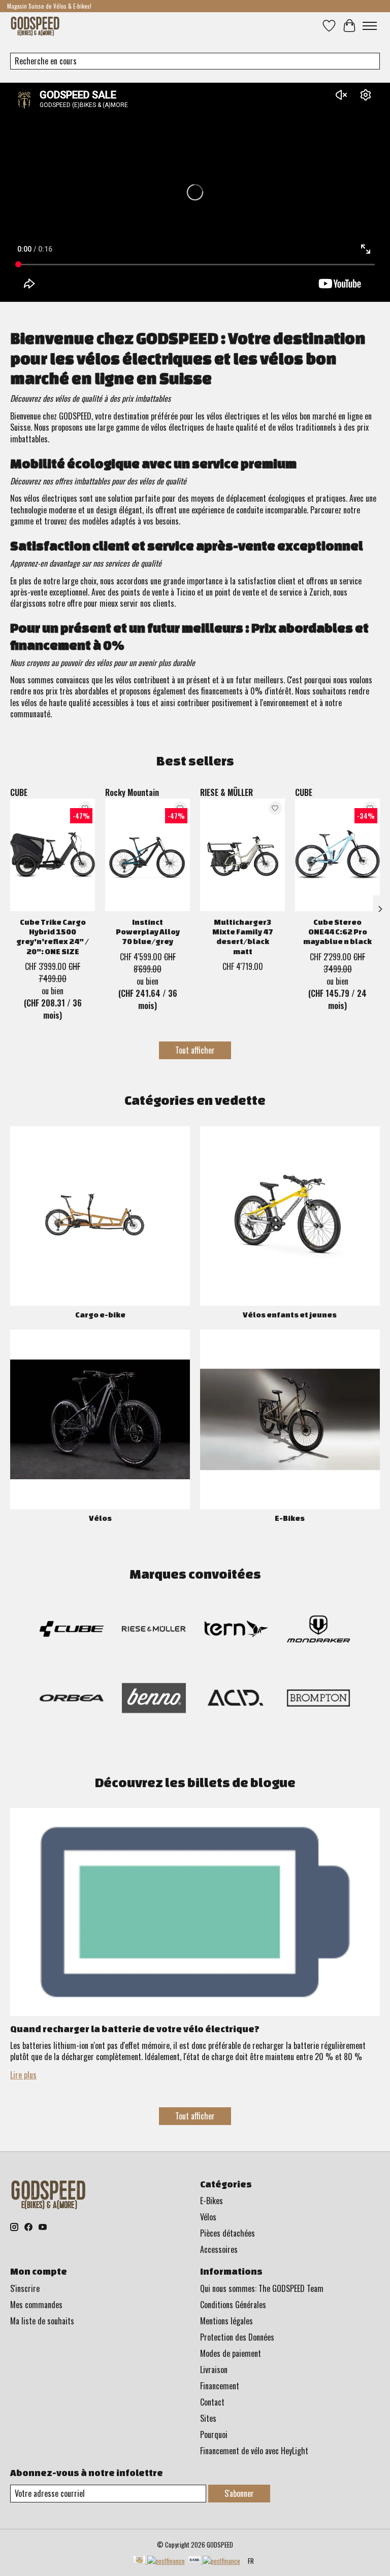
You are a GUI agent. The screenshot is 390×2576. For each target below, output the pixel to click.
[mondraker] (318, 1631)
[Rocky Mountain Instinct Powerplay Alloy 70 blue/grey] (148, 855)
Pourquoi (214, 2434)
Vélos (100, 1518)
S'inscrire (25, 2288)
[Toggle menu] (370, 26)
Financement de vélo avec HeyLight (254, 2451)
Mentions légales (226, 2321)
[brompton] (318, 1700)
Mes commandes (36, 2305)
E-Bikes (290, 1518)
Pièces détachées (227, 2233)
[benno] (154, 1700)
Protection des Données (237, 2337)
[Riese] (154, 1631)
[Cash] (159, 2561)
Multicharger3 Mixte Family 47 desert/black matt (243, 937)
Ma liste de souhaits (42, 2321)
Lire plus (23, 2075)
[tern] (236, 1631)
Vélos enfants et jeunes (290, 1315)
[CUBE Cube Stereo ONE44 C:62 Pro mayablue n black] (337, 855)
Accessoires (219, 2249)
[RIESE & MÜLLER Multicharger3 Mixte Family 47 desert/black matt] (242, 855)
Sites (208, 2418)
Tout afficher (195, 1050)
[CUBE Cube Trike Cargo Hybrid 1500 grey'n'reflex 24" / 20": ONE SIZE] (53, 855)
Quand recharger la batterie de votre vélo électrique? (135, 2029)
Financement (220, 2386)
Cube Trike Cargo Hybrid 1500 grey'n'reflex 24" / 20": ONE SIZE (53, 937)
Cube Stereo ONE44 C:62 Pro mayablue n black (337, 932)
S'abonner (239, 2493)
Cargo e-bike (100, 1315)
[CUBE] (72, 1631)
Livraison (214, 2370)
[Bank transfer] (214, 2561)
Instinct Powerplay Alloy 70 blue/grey (148, 932)
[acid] (236, 1700)
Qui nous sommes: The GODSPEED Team (262, 2288)
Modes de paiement (231, 2353)
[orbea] (72, 1700)
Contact (212, 2402)
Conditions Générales (233, 2305)
